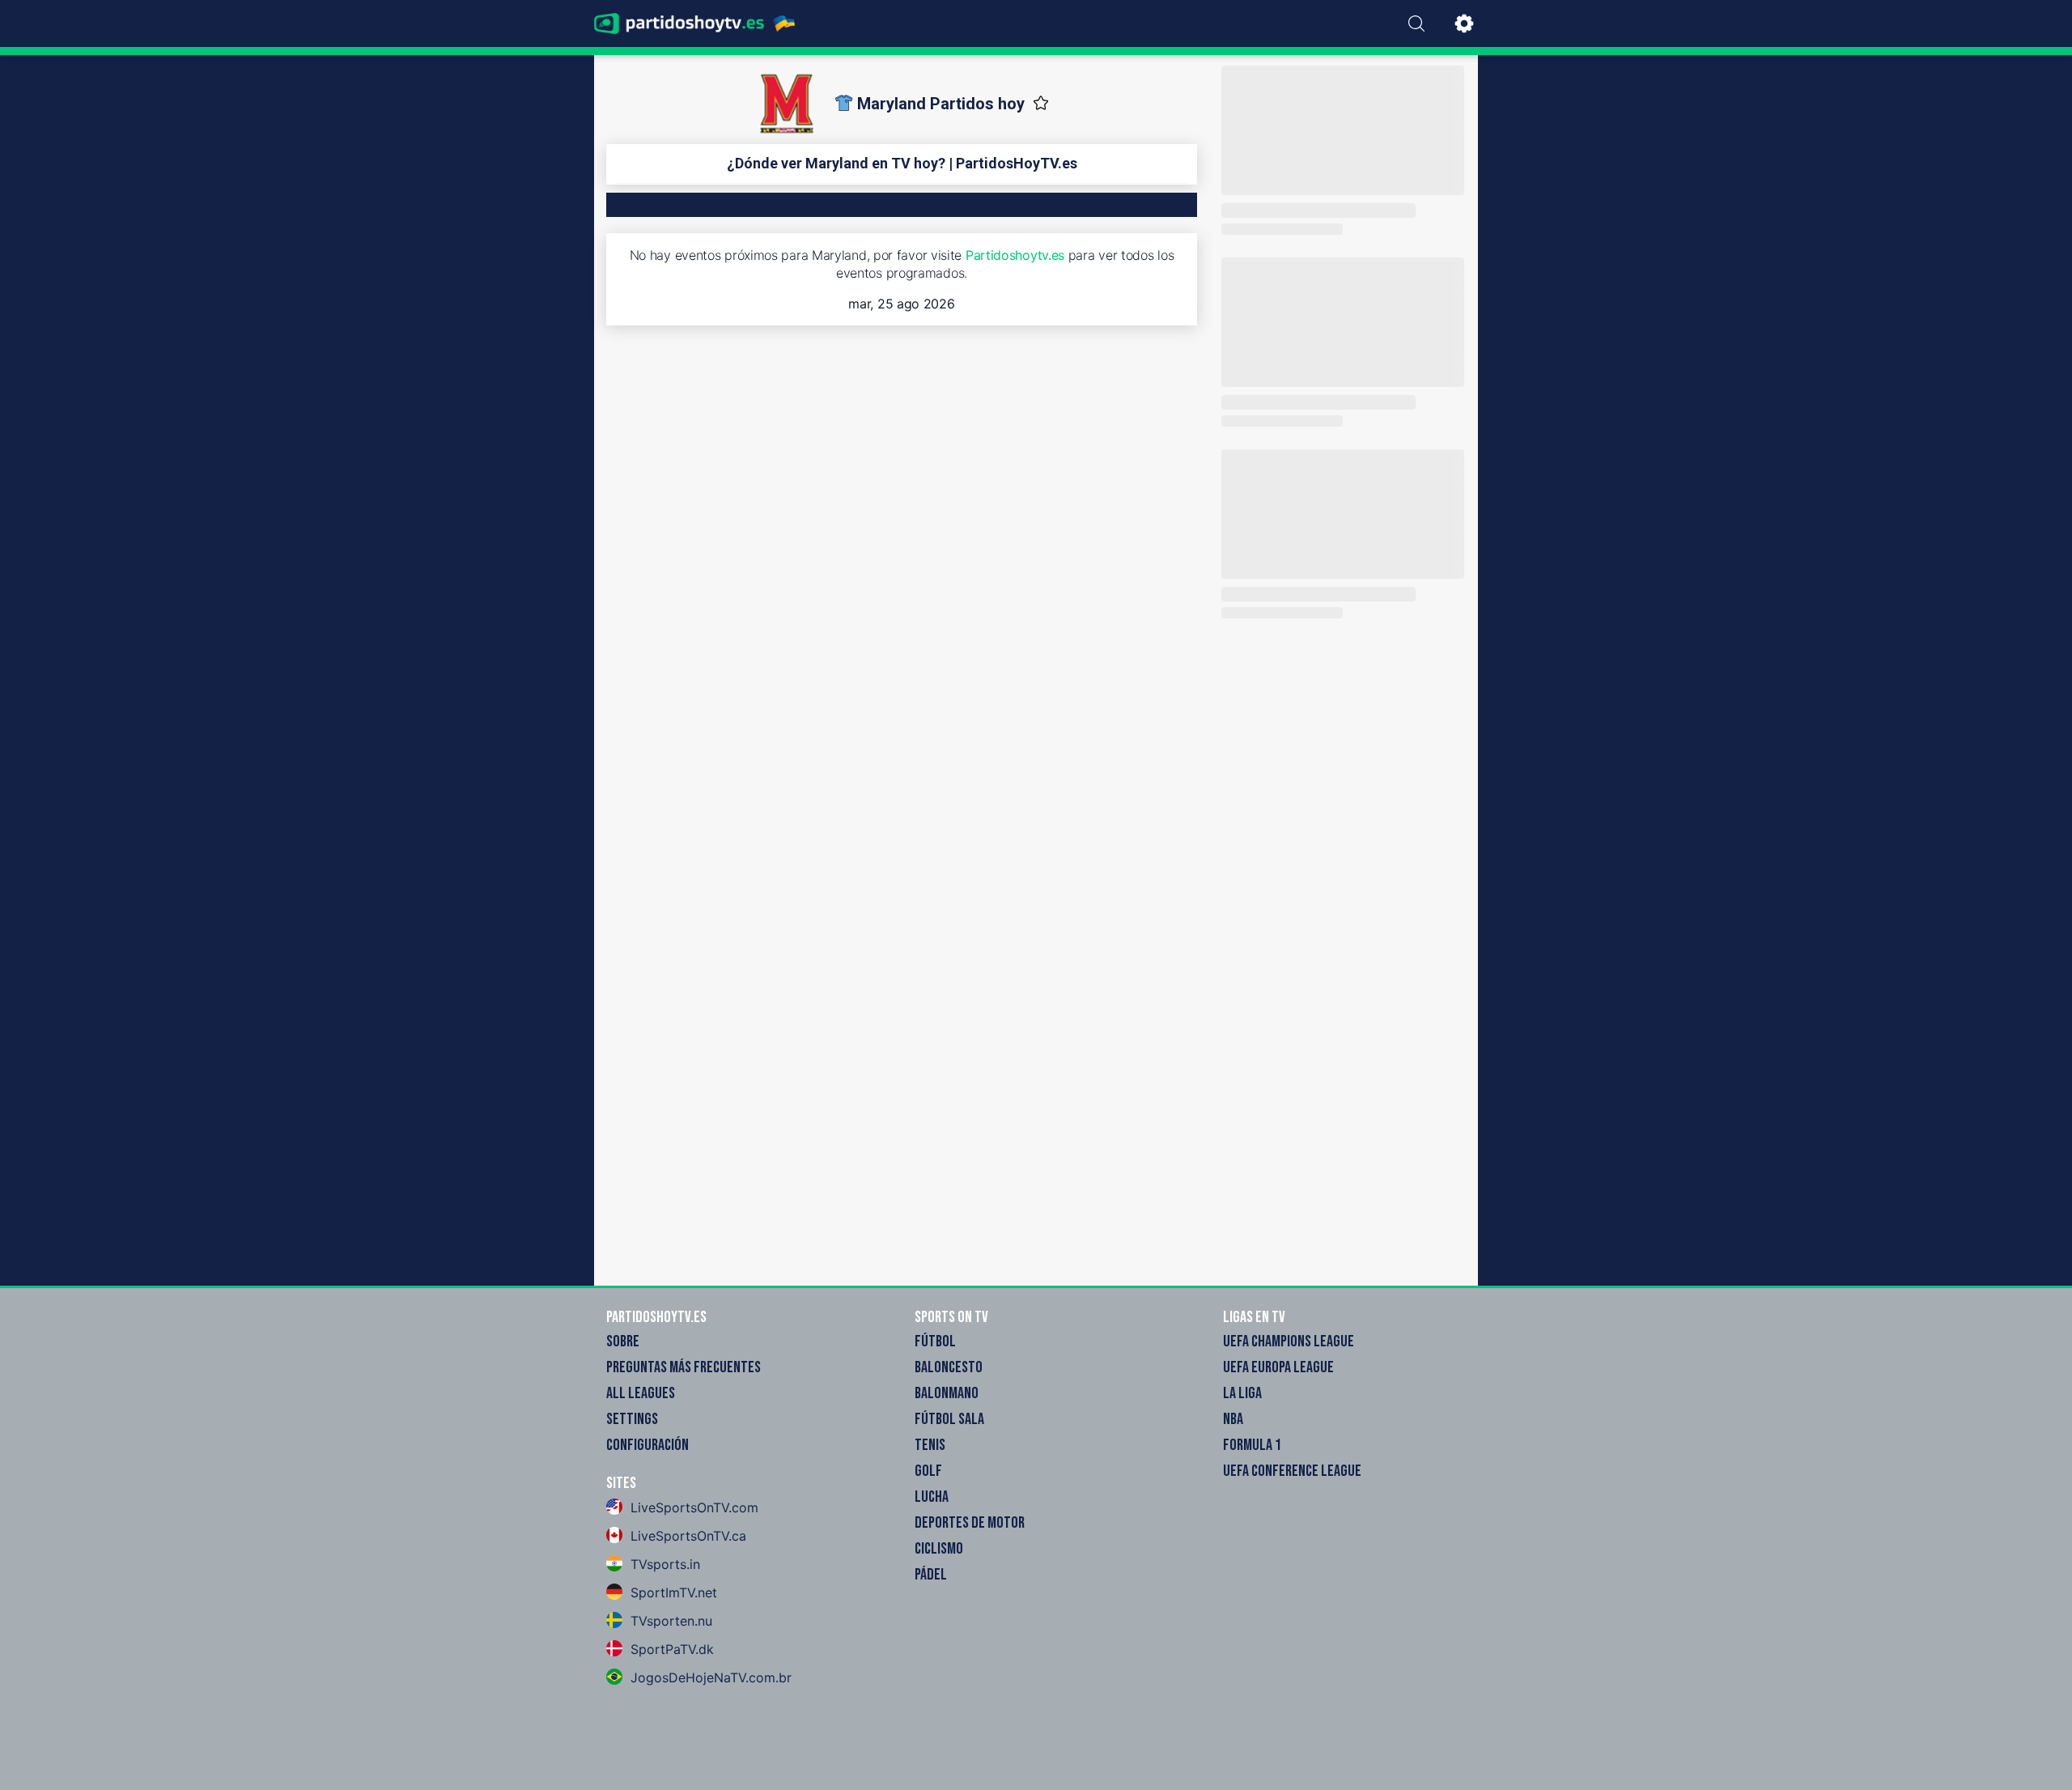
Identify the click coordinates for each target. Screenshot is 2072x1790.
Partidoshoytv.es (1015, 255)
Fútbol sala (949, 1419)
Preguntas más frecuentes (684, 1367)
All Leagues (641, 1393)
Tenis (930, 1445)
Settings (632, 1419)
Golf (928, 1471)
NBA (1233, 1419)
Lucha (932, 1497)
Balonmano (947, 1393)
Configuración (647, 1445)
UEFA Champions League (1289, 1341)
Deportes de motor (970, 1523)
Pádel (931, 1575)
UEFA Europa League (1278, 1367)
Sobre (623, 1341)
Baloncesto (949, 1367)
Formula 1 (1252, 1445)
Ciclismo (939, 1549)
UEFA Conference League (1292, 1471)
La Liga (1242, 1393)
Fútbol (935, 1341)
